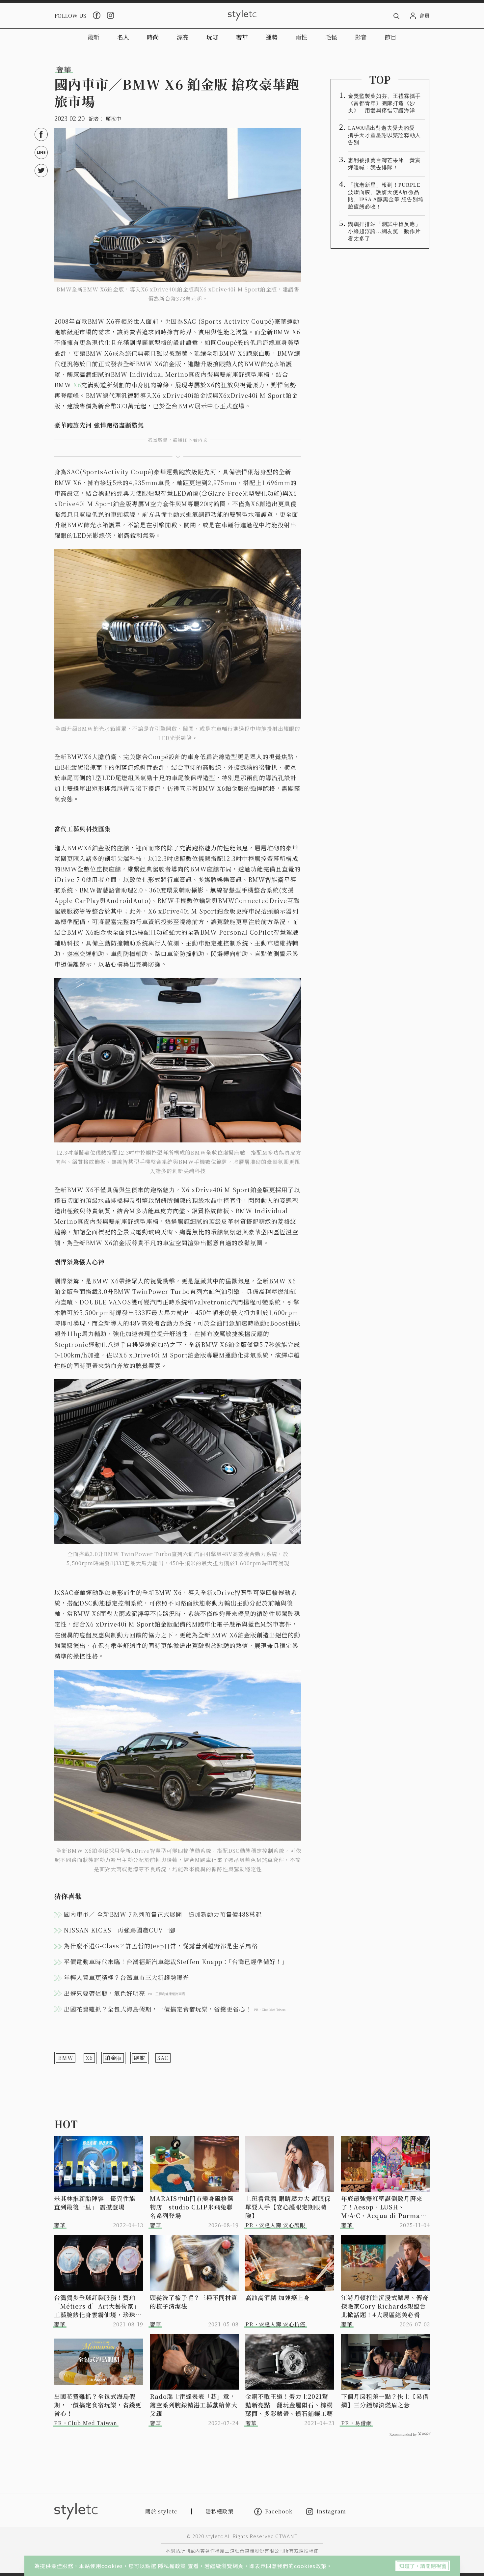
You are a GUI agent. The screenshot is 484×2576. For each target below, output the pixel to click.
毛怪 (331, 37)
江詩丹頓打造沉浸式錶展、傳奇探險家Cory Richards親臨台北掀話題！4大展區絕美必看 (385, 2306)
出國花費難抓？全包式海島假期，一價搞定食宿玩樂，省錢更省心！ (98, 2405)
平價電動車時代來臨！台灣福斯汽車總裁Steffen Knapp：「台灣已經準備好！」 (176, 1961)
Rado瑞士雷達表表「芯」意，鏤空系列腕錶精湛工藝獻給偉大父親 (194, 2405)
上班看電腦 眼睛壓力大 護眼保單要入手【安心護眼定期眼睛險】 (288, 2207)
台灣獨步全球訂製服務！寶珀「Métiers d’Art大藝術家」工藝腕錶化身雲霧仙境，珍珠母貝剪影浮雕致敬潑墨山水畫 (98, 2306)
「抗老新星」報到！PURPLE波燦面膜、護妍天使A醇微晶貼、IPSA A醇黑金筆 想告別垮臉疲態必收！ (386, 196)
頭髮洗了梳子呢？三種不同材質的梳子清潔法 (194, 2302)
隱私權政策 (173, 2566)
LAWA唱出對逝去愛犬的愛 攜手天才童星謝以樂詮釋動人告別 (384, 135)
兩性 (301, 37)
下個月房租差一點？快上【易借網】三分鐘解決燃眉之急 (385, 2400)
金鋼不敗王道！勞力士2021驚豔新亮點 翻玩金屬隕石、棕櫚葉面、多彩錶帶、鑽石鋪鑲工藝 (289, 2405)
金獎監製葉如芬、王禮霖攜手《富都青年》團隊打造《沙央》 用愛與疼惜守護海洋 (384, 103)
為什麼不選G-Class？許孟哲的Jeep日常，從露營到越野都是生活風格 (161, 1946)
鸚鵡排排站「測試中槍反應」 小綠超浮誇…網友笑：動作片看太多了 (387, 231)
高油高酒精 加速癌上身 (278, 2297)
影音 (361, 37)
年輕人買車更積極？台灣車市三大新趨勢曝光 (126, 1977)
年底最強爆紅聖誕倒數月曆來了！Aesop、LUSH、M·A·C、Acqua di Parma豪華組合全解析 (384, 2207)
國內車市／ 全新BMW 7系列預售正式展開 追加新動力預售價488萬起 (163, 1914)
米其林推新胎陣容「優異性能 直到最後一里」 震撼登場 (95, 2203)
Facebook (279, 2511)
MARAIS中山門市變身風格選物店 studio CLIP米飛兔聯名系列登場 (192, 2207)
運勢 (272, 37)
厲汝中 (114, 119)
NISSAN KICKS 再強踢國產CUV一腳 (120, 1930)
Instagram (331, 2512)
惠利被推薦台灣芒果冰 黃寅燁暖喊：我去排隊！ (384, 164)
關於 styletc (161, 2511)
